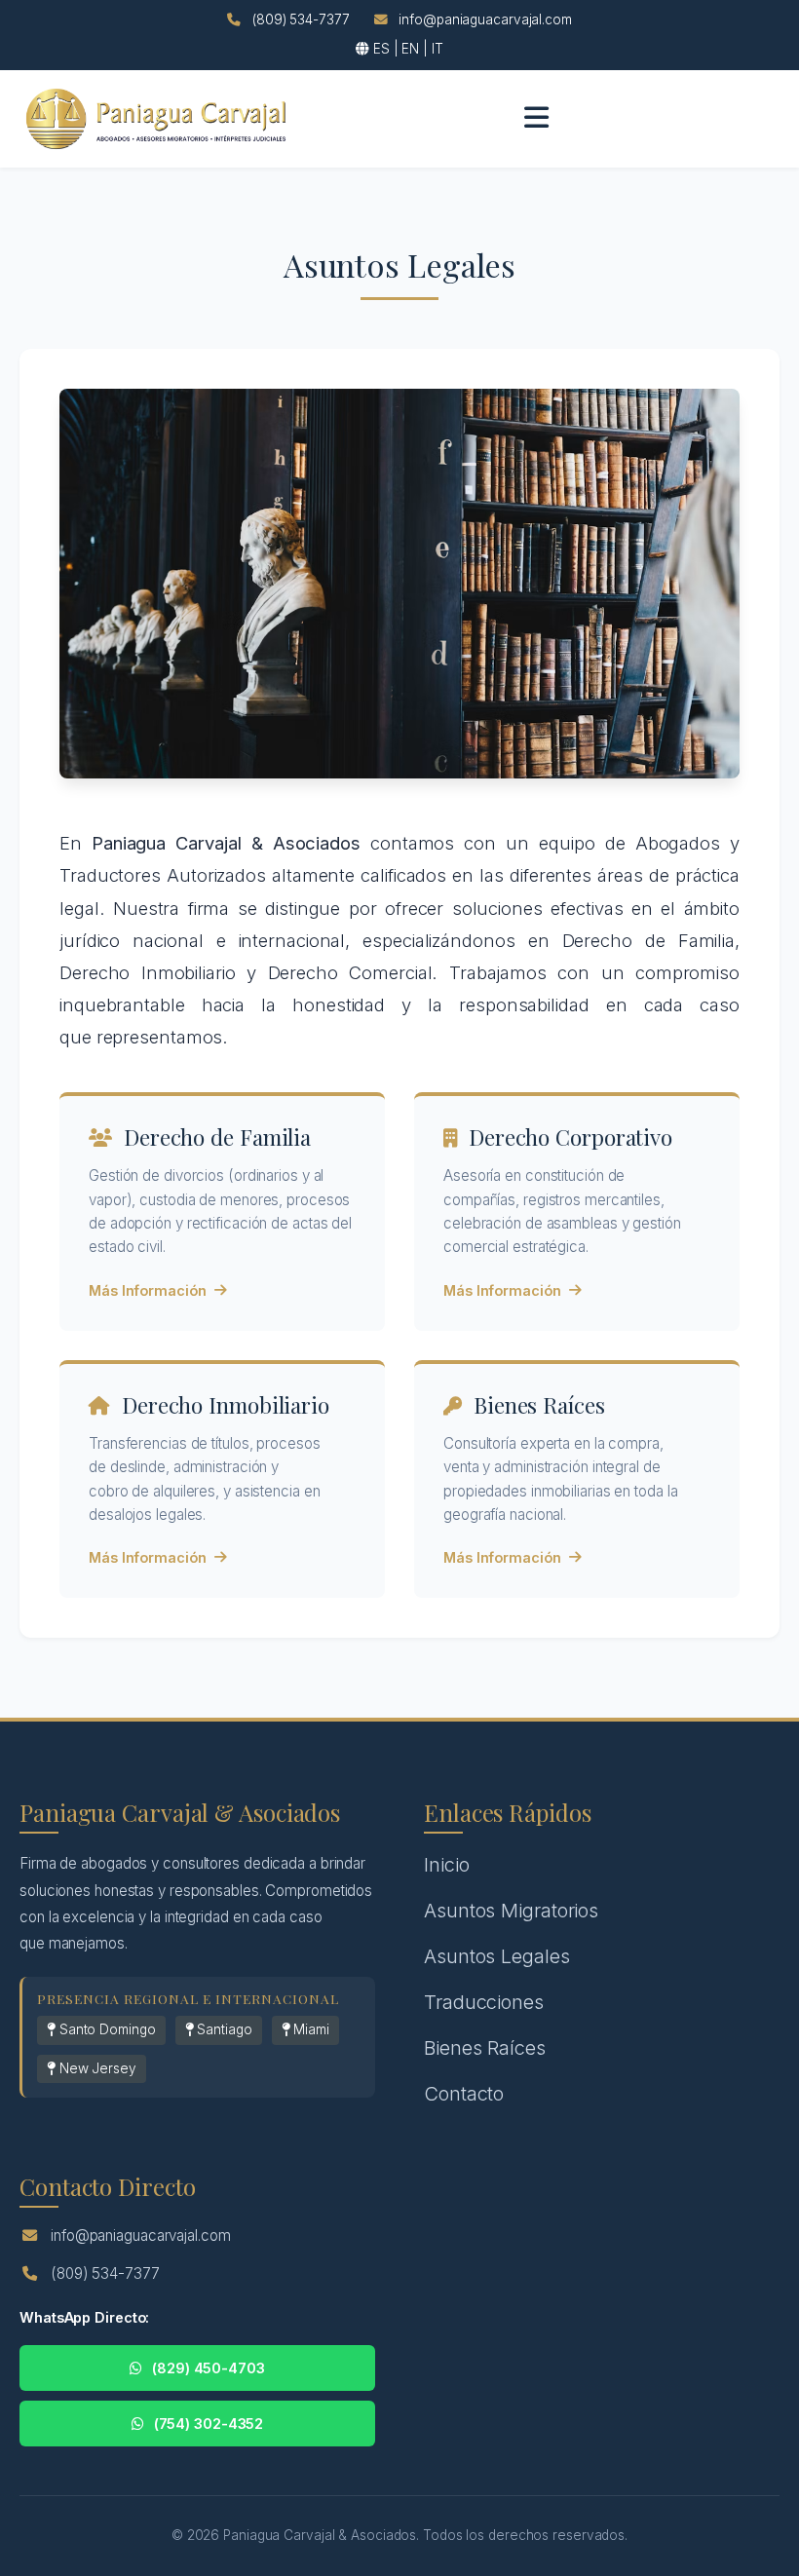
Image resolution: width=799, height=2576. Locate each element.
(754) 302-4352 (209, 2424)
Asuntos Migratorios (511, 1911)
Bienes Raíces (485, 2048)
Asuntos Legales (497, 1956)
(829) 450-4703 (209, 2368)
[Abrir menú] (536, 118)
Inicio (446, 1865)
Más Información (148, 1290)
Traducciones (484, 2002)
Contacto (464, 2094)
